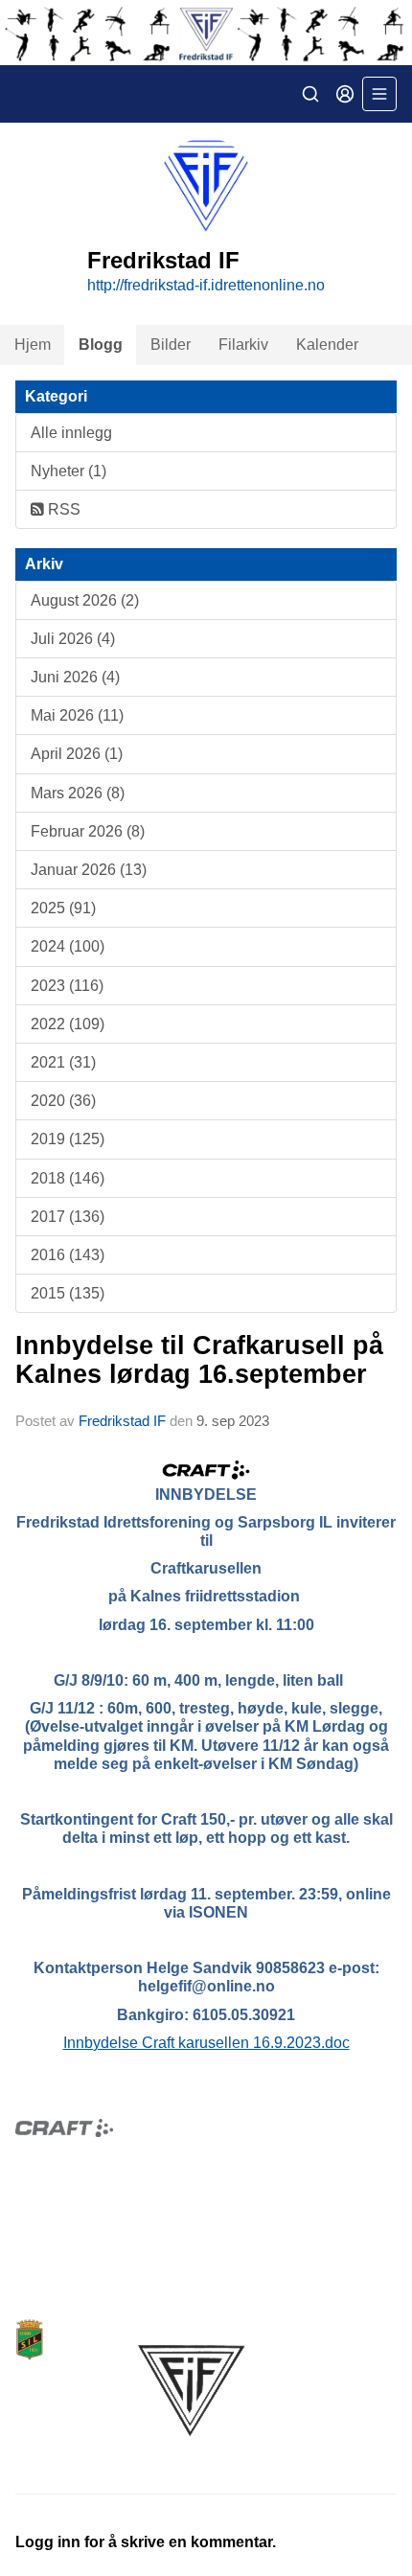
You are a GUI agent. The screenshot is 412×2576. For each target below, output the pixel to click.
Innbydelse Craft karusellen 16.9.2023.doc (206, 2043)
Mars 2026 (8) (78, 793)
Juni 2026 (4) (75, 677)
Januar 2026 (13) (89, 870)
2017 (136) (68, 1217)
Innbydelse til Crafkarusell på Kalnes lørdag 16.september (199, 1359)
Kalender (327, 345)
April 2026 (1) (77, 754)
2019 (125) (68, 1139)
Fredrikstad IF (122, 1421)
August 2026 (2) (85, 600)
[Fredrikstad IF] (206, 33)
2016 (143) (68, 1255)
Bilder (171, 345)
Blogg (101, 345)
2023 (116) (67, 986)
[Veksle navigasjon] (379, 94)
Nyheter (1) (69, 471)
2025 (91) (63, 908)
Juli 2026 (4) (73, 639)
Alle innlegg (71, 433)
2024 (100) (68, 946)
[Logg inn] (345, 94)
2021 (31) (63, 1062)
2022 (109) (68, 1024)
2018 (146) (68, 1178)
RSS (62, 509)
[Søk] (310, 94)
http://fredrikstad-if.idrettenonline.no (206, 285)
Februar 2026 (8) (88, 831)
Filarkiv (243, 345)
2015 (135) (68, 1293)
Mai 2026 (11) (77, 715)
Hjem (33, 345)
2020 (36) (63, 1101)
